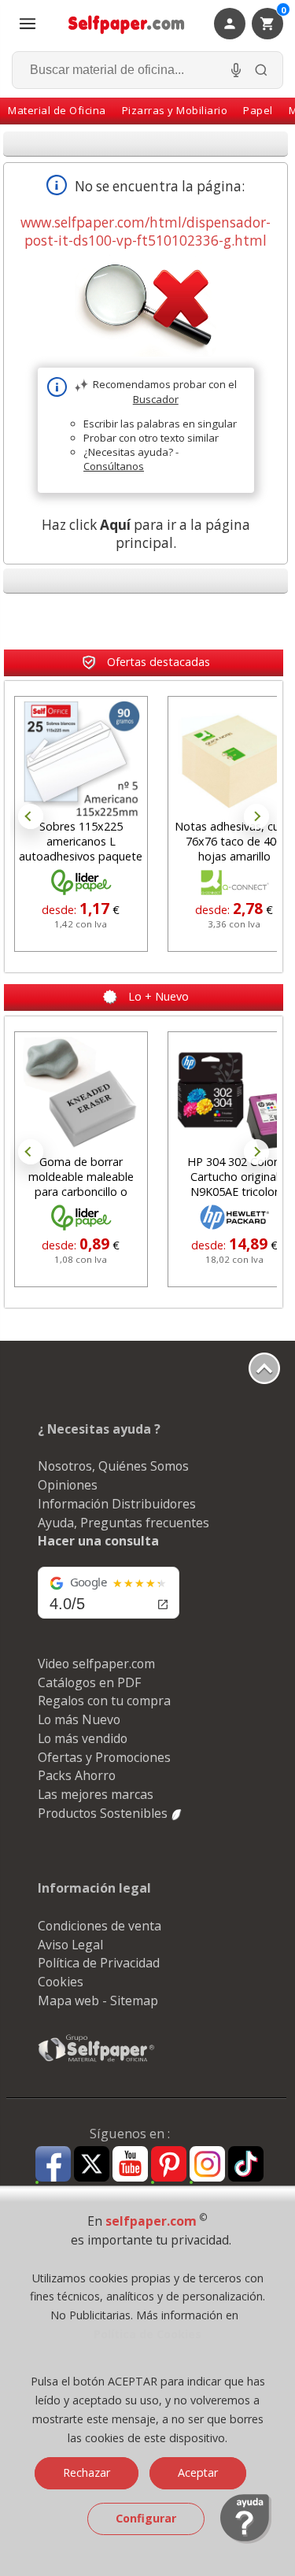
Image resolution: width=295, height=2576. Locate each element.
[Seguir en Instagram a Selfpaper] (207, 2166)
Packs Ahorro (77, 1775)
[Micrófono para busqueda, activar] (236, 70)
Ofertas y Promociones (104, 1757)
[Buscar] (261, 70)
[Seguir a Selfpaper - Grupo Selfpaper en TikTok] (246, 2165)
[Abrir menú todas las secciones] (28, 24)
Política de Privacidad (99, 1963)
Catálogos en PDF (89, 1682)
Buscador (156, 399)
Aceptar (198, 2472)
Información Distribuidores (117, 1504)
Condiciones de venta (100, 1926)
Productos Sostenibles (104, 1813)
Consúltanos (114, 466)
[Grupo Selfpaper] (97, 2061)
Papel (258, 110)
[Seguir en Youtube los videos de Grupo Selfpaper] (130, 2165)
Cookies (61, 1982)
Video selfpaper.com (96, 1664)
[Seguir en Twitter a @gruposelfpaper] (92, 2165)
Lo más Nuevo (79, 1719)
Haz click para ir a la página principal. (146, 534)
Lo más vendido (83, 1738)
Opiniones (68, 1485)
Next (256, 816)
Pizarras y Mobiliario (175, 110)
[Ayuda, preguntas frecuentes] (246, 2540)
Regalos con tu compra (104, 1701)
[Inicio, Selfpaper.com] (127, 24)
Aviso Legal (70, 1945)
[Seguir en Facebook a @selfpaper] (53, 2166)
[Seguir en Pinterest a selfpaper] (169, 2166)
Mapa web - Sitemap (98, 2000)
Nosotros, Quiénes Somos (113, 1466)
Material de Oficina (57, 110)
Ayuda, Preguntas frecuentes (124, 1523)
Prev (31, 816)
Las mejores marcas (96, 1794)
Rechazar (87, 2472)
